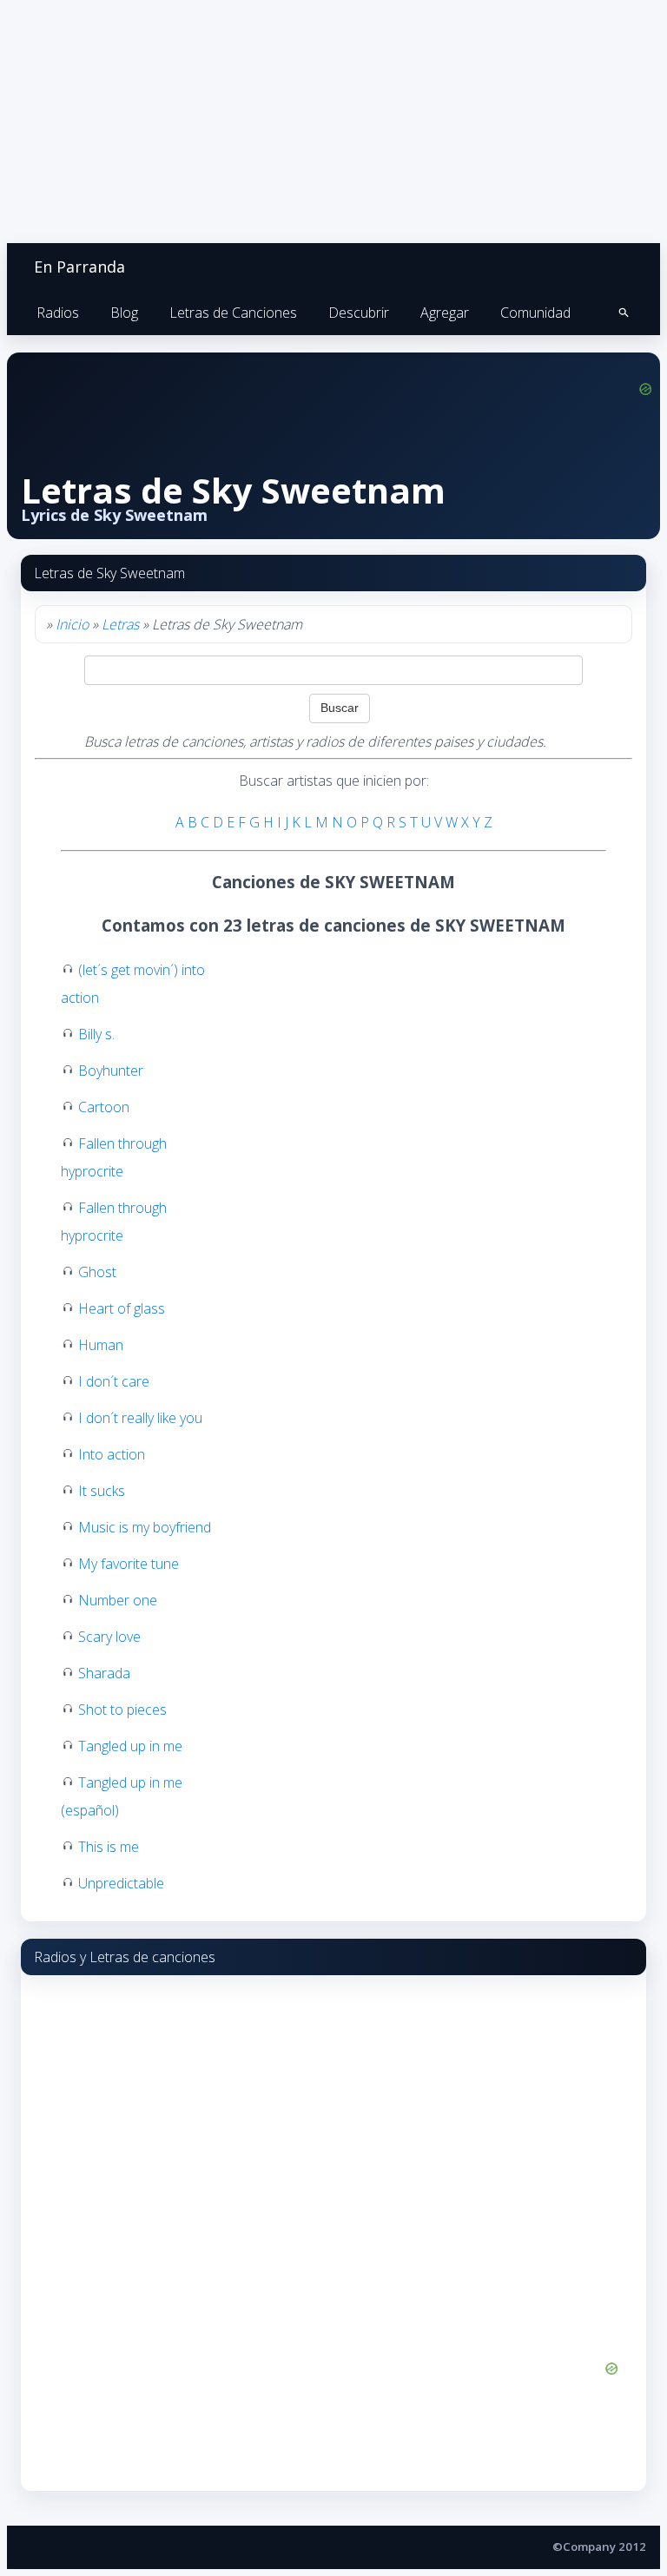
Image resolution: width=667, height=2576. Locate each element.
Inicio (72, 624)
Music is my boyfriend (145, 1527)
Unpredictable (121, 1883)
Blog (124, 313)
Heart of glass (122, 1308)
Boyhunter (111, 1071)
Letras (120, 624)
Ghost (97, 1272)
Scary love (109, 1637)
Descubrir (359, 313)
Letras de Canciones (233, 313)
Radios (58, 313)
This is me (109, 1847)
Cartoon (104, 1107)
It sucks (102, 1491)
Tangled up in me (130, 1746)
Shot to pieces (122, 1710)
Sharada (104, 1673)
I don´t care (114, 1381)
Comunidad (535, 313)
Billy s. (96, 1034)
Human (101, 1345)
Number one (118, 1600)
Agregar (445, 313)
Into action (112, 1454)
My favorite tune (129, 1564)
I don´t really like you (140, 1418)
